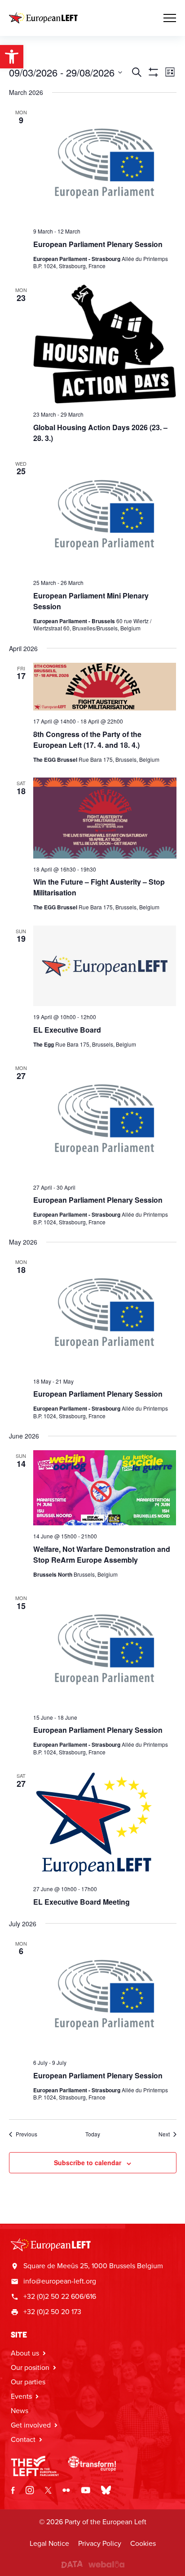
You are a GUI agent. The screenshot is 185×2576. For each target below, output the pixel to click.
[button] (12, 57)
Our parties (28, 2382)
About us (25, 2353)
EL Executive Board (67, 1030)
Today (93, 2134)
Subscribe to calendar (88, 2162)
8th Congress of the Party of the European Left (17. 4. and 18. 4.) (87, 740)
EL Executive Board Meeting (81, 1902)
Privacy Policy (100, 2543)
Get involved (31, 2425)
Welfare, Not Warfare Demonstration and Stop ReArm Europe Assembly (102, 1554)
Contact (23, 2439)
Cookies (143, 2543)
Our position (30, 2367)
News (20, 2411)
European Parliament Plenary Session (98, 244)
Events (21, 2396)
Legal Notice (49, 2543)
